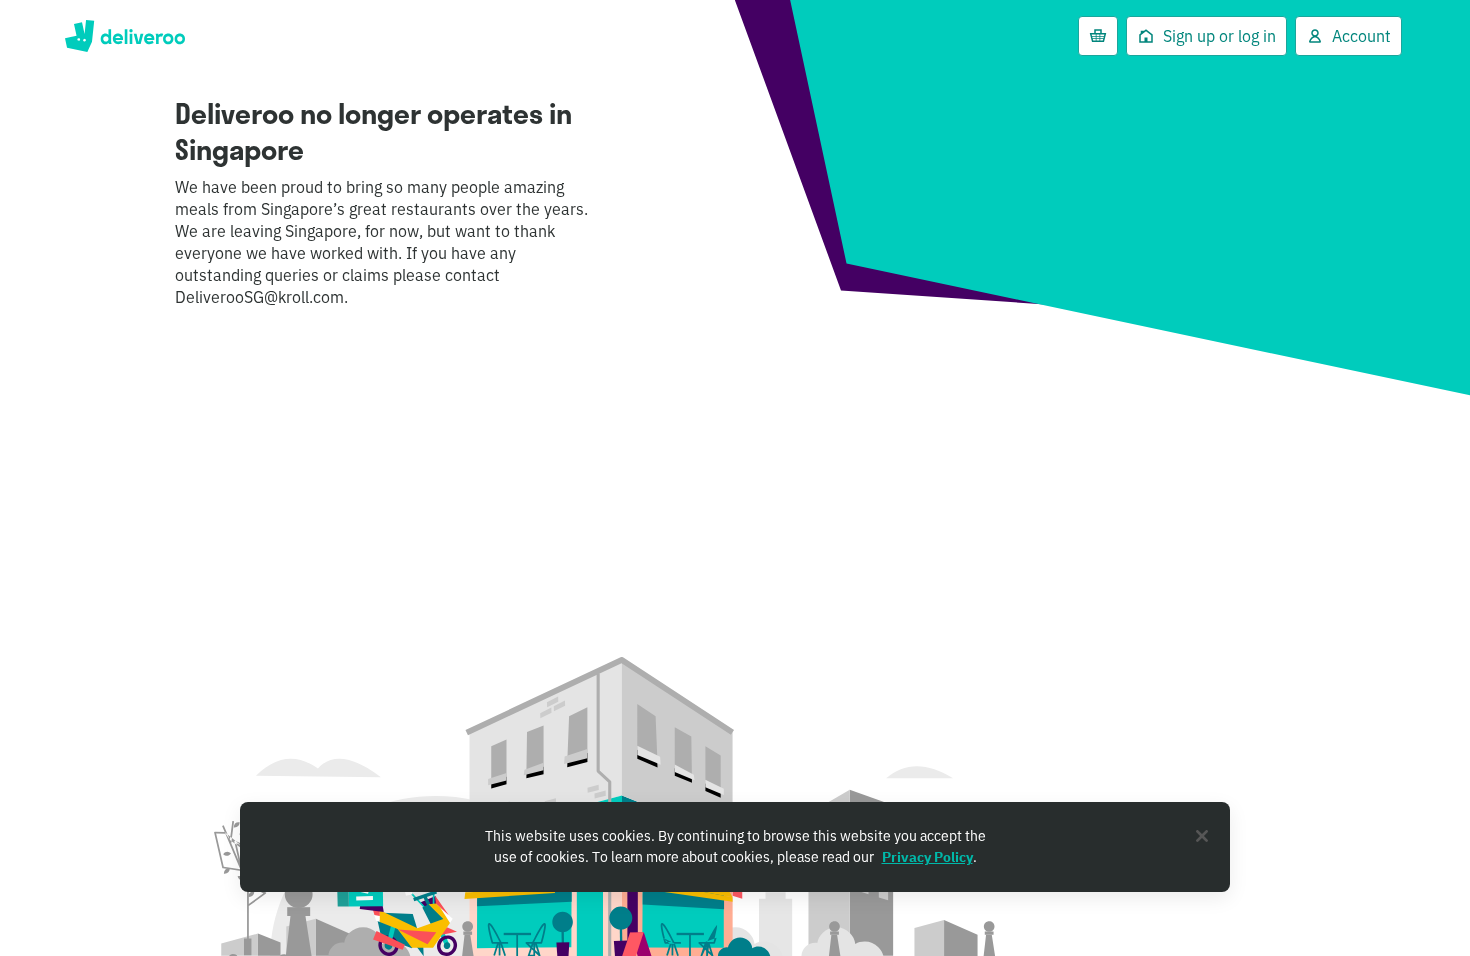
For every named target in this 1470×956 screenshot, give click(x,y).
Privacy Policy (927, 857)
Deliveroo (124, 36)
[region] (735, 847)
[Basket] (1098, 36)
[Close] (1202, 836)
